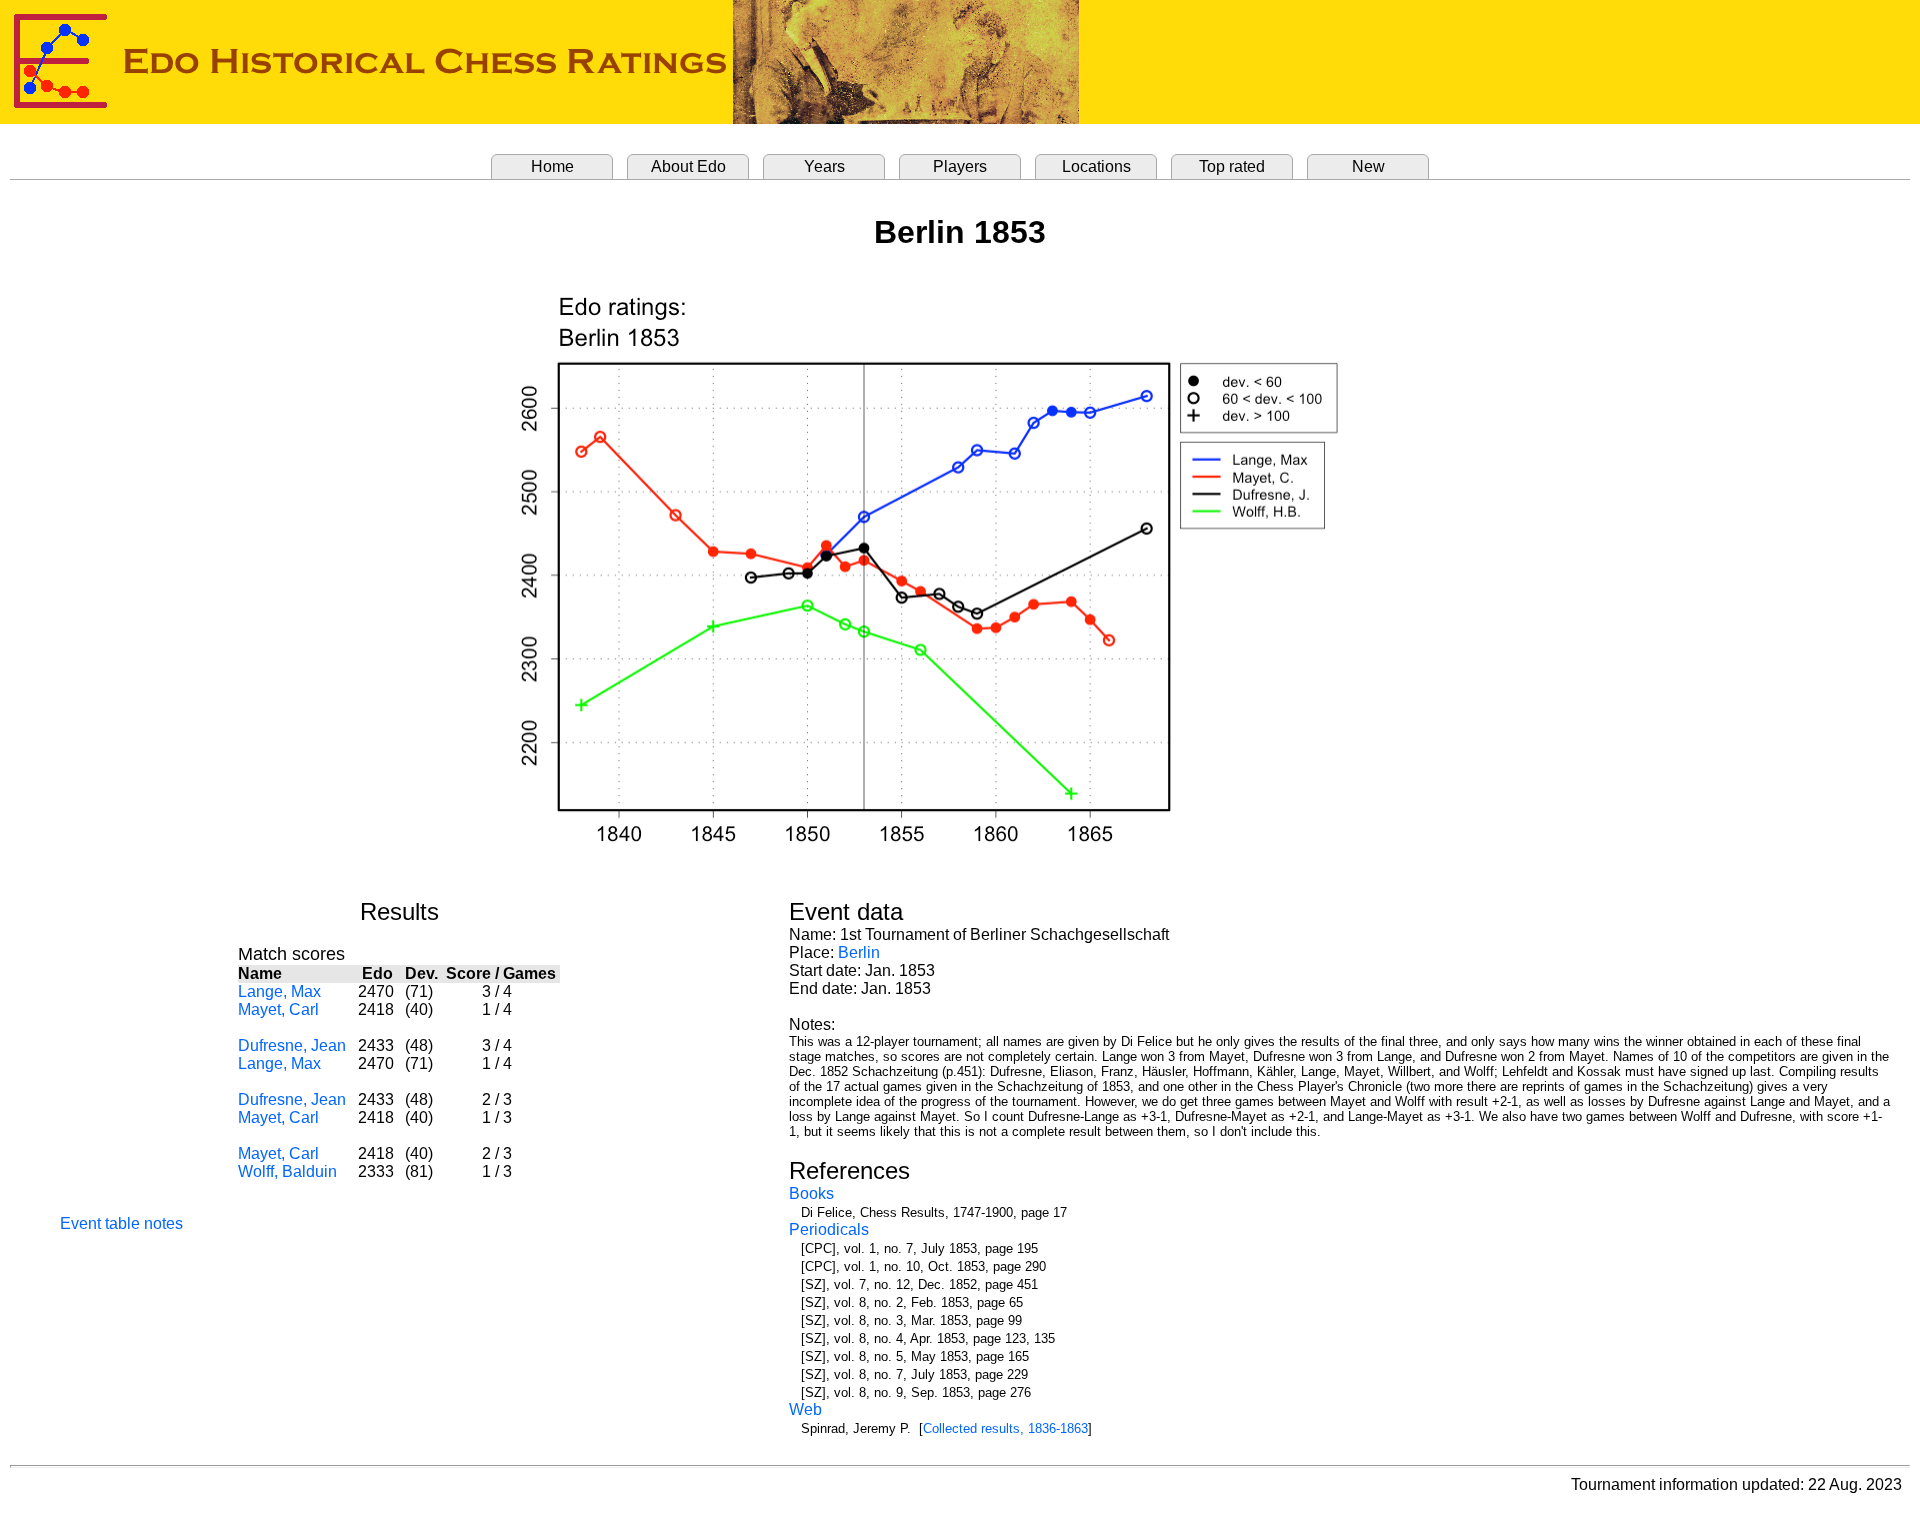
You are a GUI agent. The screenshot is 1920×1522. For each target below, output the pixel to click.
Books (811, 1193)
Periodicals (829, 1229)
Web (805, 1409)
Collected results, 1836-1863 (1005, 1428)
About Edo (688, 166)
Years (824, 166)
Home (552, 166)
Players (960, 166)
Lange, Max (279, 991)
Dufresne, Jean (292, 1045)
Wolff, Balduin (287, 1171)
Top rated (1232, 166)
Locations (1096, 166)
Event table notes (121, 1223)
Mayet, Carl (278, 1009)
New (1368, 166)
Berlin (859, 952)
